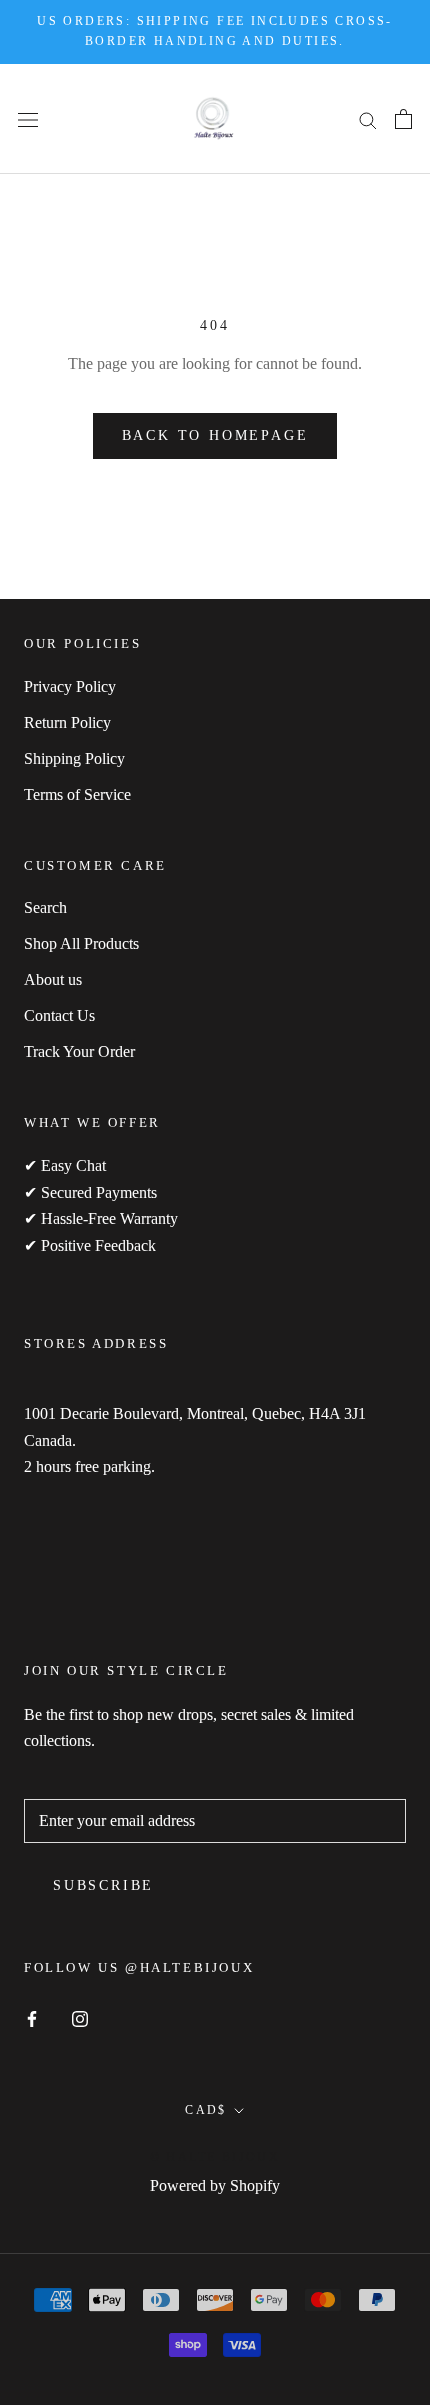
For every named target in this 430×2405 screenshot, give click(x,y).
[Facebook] (32, 2017)
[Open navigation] (28, 118)
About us (53, 979)
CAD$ (206, 2110)
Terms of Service (77, 794)
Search (45, 907)
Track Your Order (79, 1051)
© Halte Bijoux (215, 2157)
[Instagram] (80, 2017)
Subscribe (103, 1885)
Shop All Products (81, 943)
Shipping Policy (74, 758)
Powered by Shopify (215, 2185)
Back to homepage (215, 435)
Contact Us (59, 1015)
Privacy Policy (70, 686)
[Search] (368, 119)
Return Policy (67, 722)
